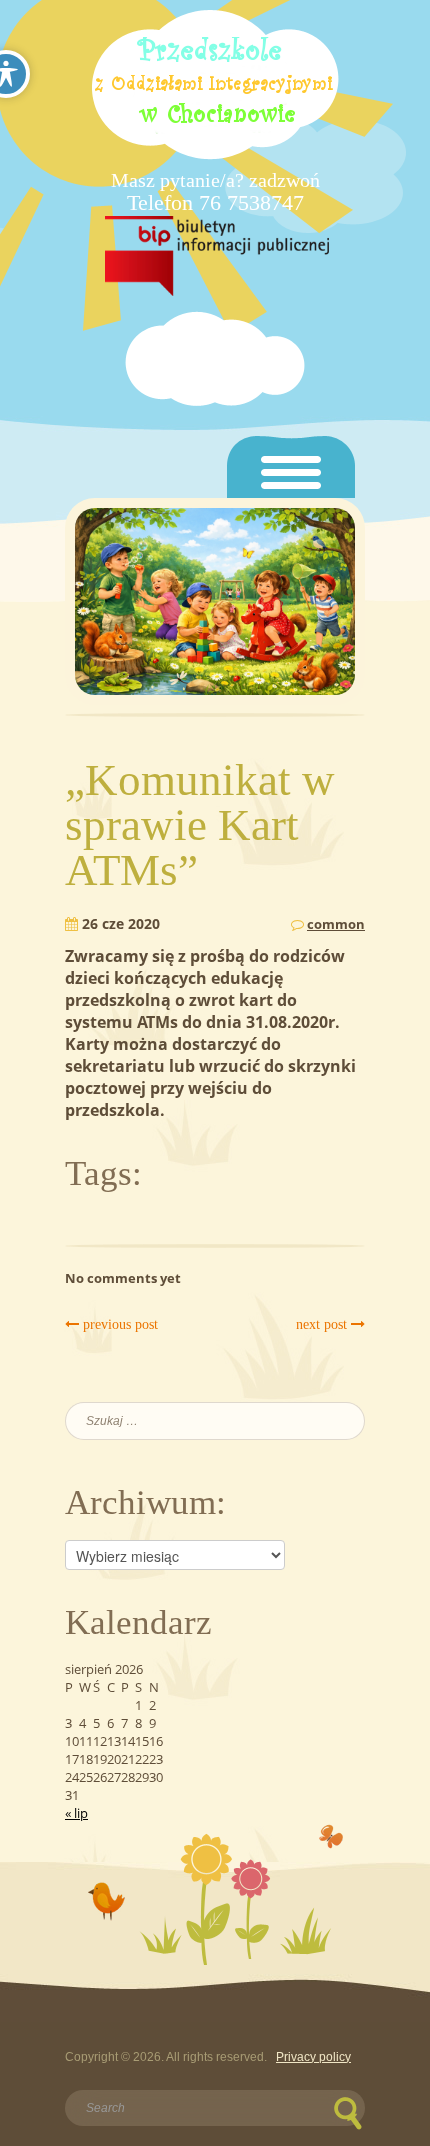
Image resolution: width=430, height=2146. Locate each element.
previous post (118, 1324)
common (336, 924)
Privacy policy (313, 2057)
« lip (76, 1813)
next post (323, 1324)
